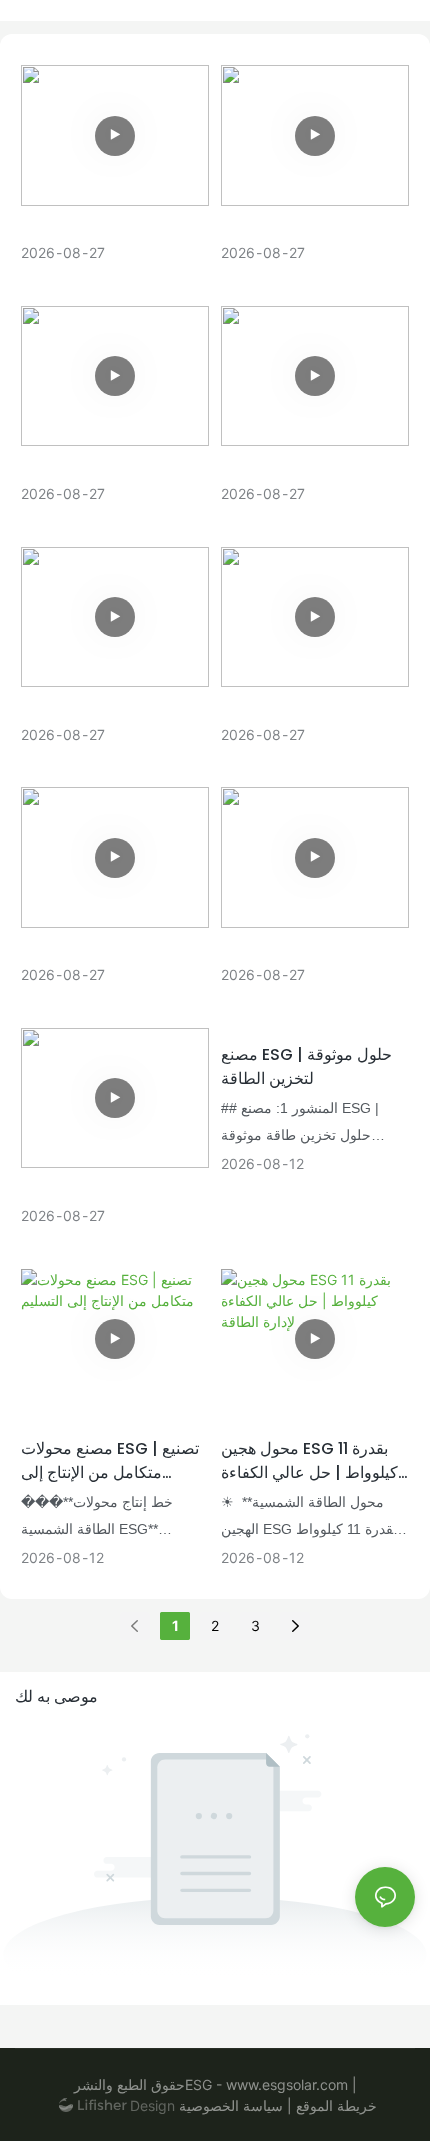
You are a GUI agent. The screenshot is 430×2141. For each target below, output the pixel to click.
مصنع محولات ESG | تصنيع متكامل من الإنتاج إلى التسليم (110, 1461)
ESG (198, 2084)
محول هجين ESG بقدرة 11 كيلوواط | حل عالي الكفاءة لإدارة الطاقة (309, 1461)
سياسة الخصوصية (233, 2105)
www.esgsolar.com (285, 2084)
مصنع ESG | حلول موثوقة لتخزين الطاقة (306, 1066)
